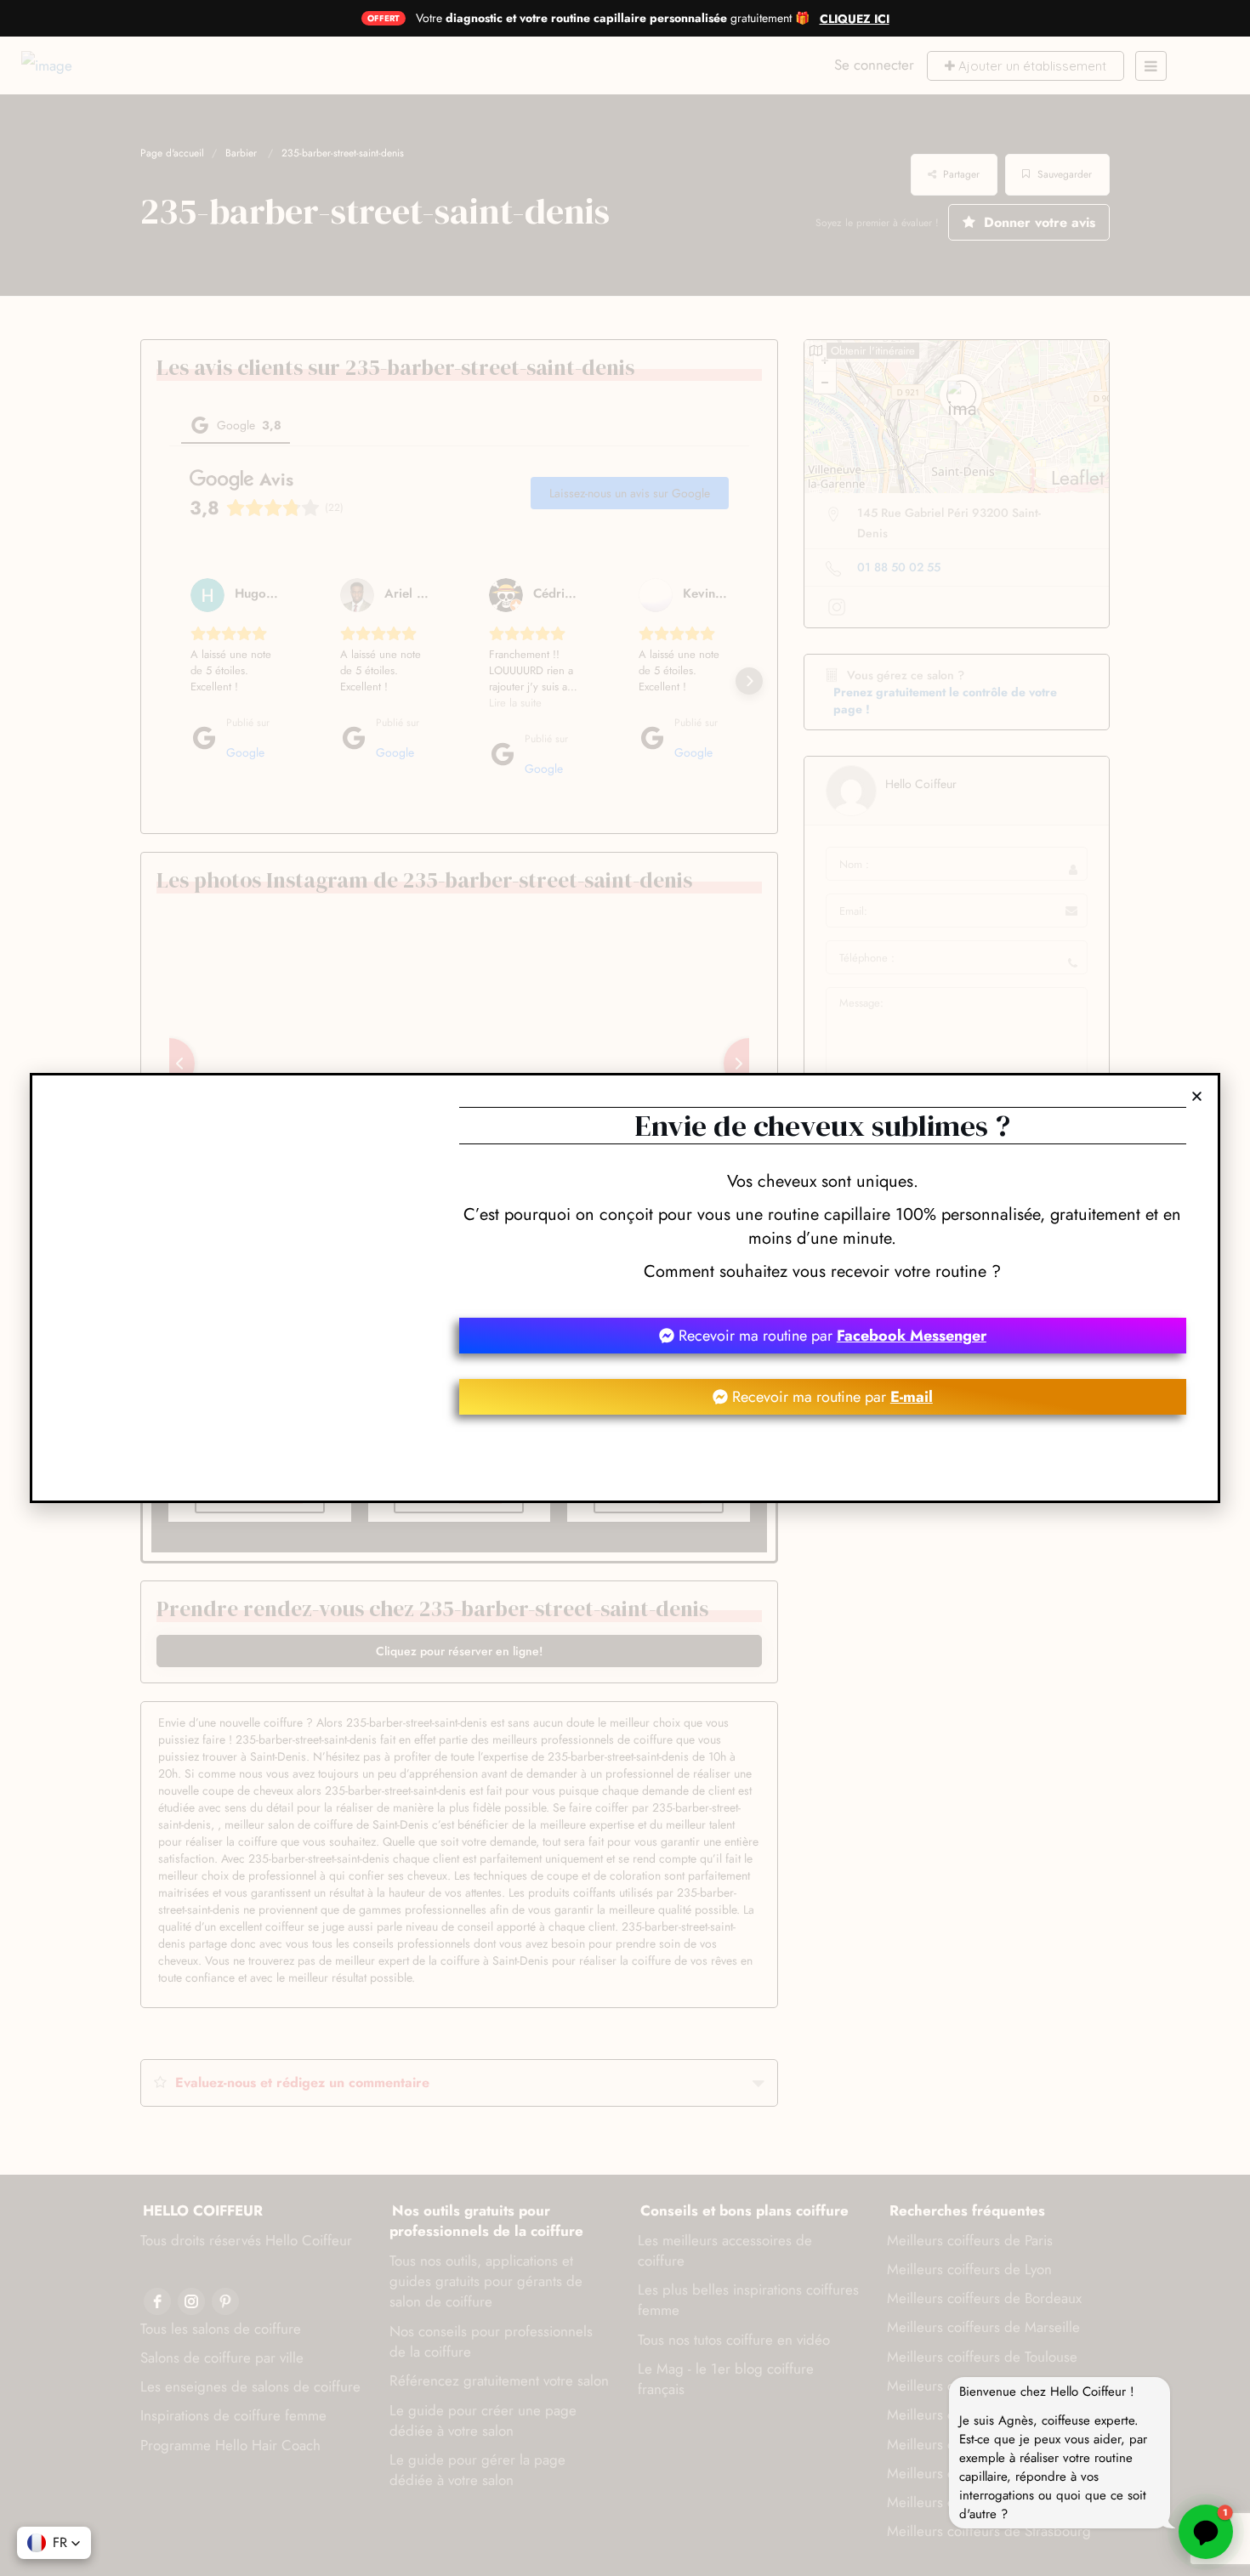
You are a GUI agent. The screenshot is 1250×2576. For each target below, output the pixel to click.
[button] (1197, 1096)
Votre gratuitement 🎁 (613, 18)
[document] (625, 1288)
